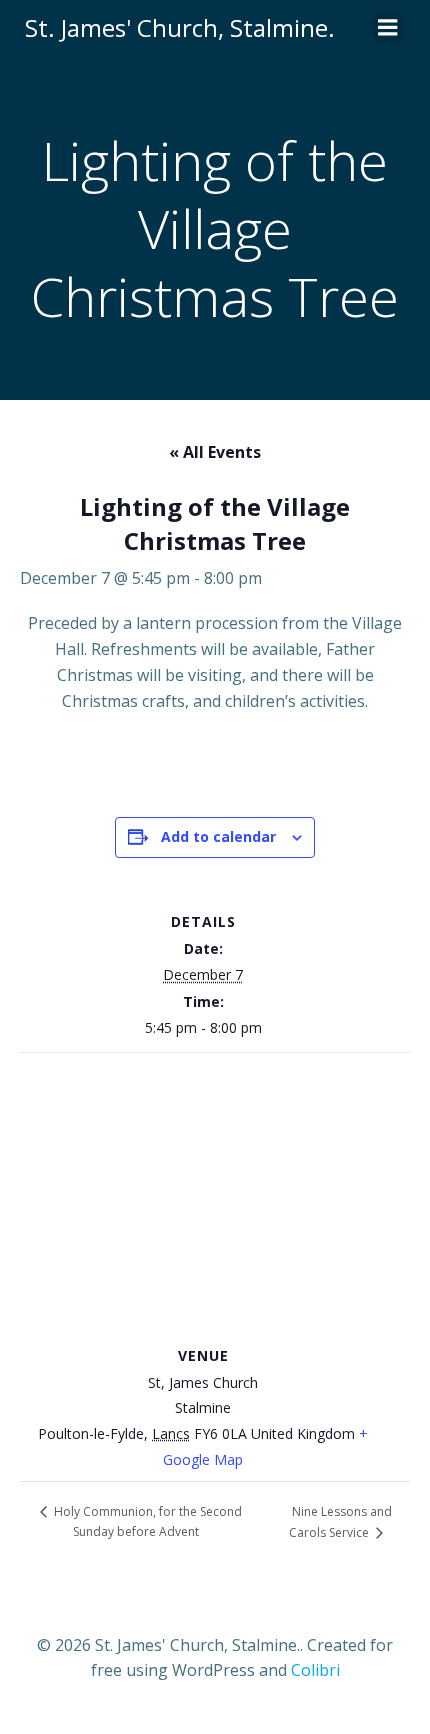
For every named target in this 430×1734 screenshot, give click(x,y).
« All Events (215, 452)
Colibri (315, 1670)
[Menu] (388, 28)
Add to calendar (218, 836)
